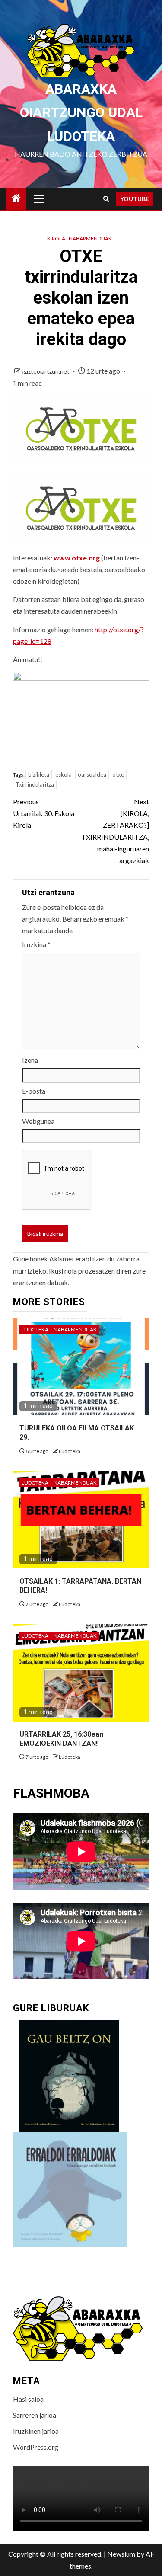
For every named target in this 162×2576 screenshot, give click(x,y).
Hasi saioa (28, 2399)
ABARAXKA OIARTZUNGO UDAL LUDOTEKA (81, 113)
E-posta (34, 1091)
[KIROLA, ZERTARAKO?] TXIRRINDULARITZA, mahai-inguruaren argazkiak (115, 831)
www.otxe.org (77, 558)
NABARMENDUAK (90, 238)
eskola (64, 774)
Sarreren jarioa (35, 2415)
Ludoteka (35, 1330)
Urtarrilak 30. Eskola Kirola (44, 813)
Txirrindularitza (35, 784)
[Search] (106, 199)
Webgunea (38, 1121)
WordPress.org (36, 2447)
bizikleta (39, 774)
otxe (118, 774)
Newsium (121, 2554)
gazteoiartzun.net (46, 371)
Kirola (56, 238)
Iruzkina (36, 944)
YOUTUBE (135, 199)
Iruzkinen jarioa (36, 2431)
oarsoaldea (92, 774)
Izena (30, 1060)
